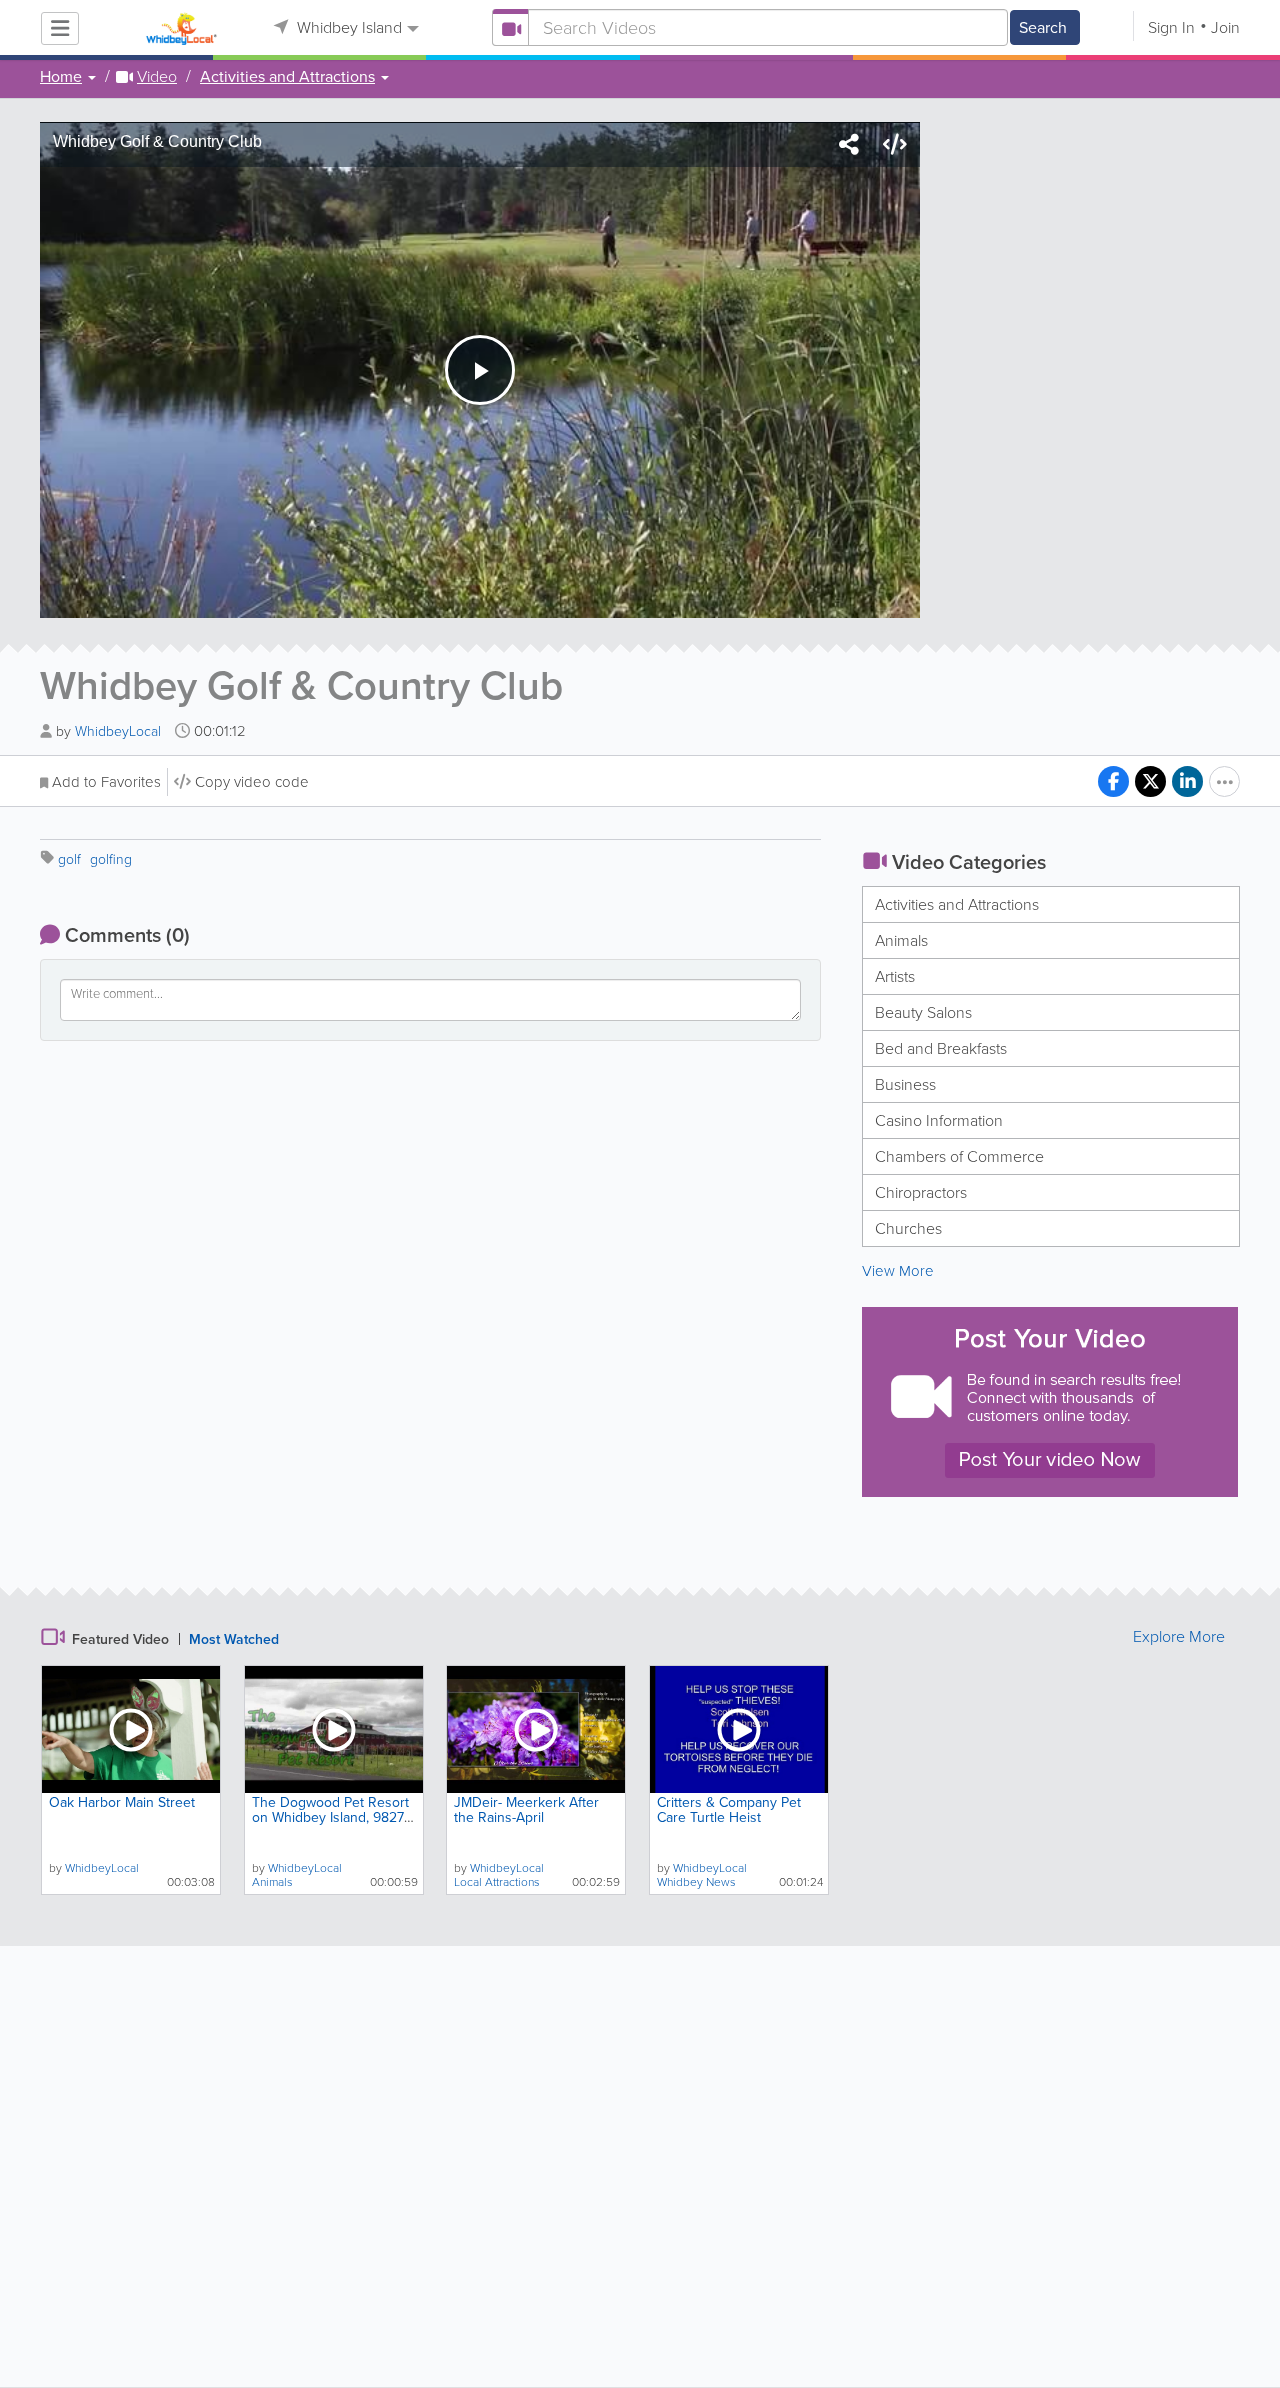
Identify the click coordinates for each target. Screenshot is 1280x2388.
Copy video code (252, 782)
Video (157, 77)
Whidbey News (696, 1882)
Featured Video (120, 1639)
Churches (908, 1228)
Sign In (1171, 27)
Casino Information (939, 1120)
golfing (111, 859)
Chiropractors (921, 1192)
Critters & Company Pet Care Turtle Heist (729, 1810)
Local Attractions (497, 1882)
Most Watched (234, 1639)
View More (898, 1271)
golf (69, 859)
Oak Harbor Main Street (122, 1802)
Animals (901, 940)
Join (1225, 27)
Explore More (1179, 1637)
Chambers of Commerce (959, 1156)
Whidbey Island (347, 27)
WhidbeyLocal (120, 731)
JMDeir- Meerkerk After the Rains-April (526, 1810)
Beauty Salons (923, 1012)
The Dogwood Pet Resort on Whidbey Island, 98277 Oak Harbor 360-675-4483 (334, 1817)
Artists (895, 976)
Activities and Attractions (957, 904)
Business (905, 1084)
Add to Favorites (106, 782)
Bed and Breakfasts (941, 1048)
